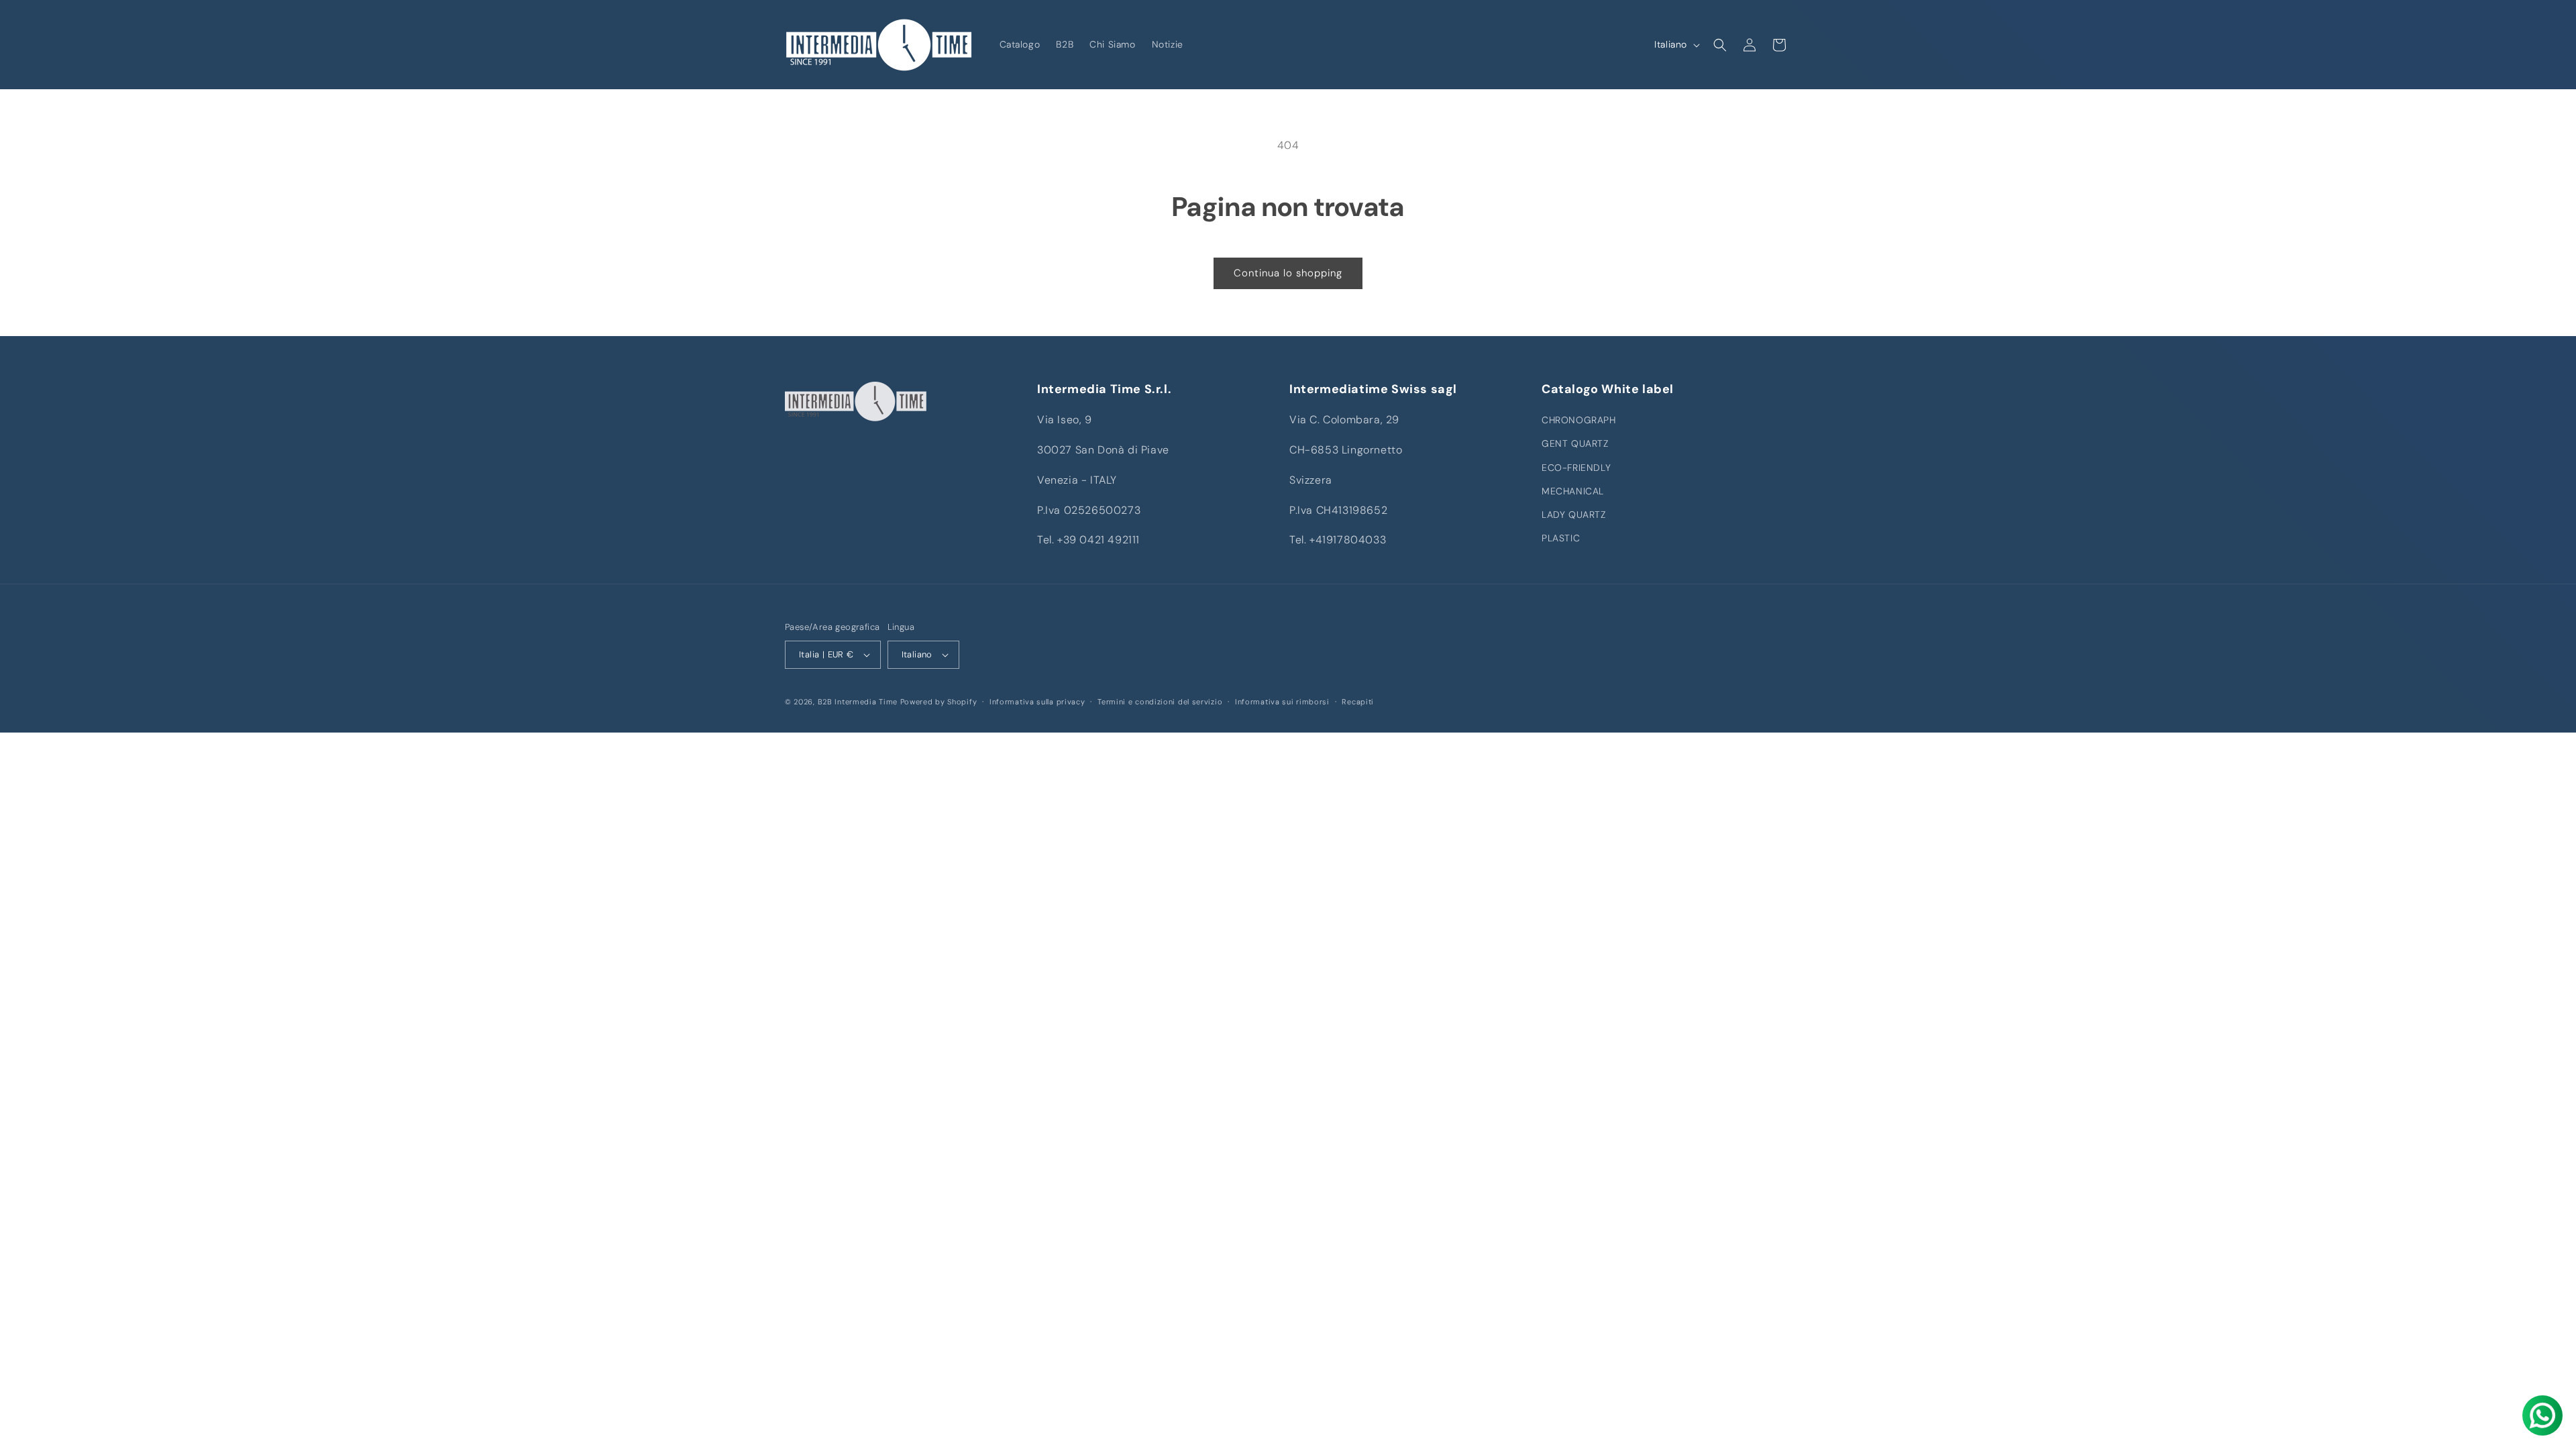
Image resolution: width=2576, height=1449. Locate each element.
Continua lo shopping (1288, 273)
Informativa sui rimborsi (1282, 702)
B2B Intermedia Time (858, 702)
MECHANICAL (1573, 491)
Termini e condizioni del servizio (1160, 702)
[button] (1720, 45)
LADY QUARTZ (1574, 515)
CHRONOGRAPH (1579, 420)
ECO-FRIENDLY (1576, 468)
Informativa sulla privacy (1037, 702)
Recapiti (1358, 702)
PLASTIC (1561, 538)
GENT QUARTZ (1575, 443)
